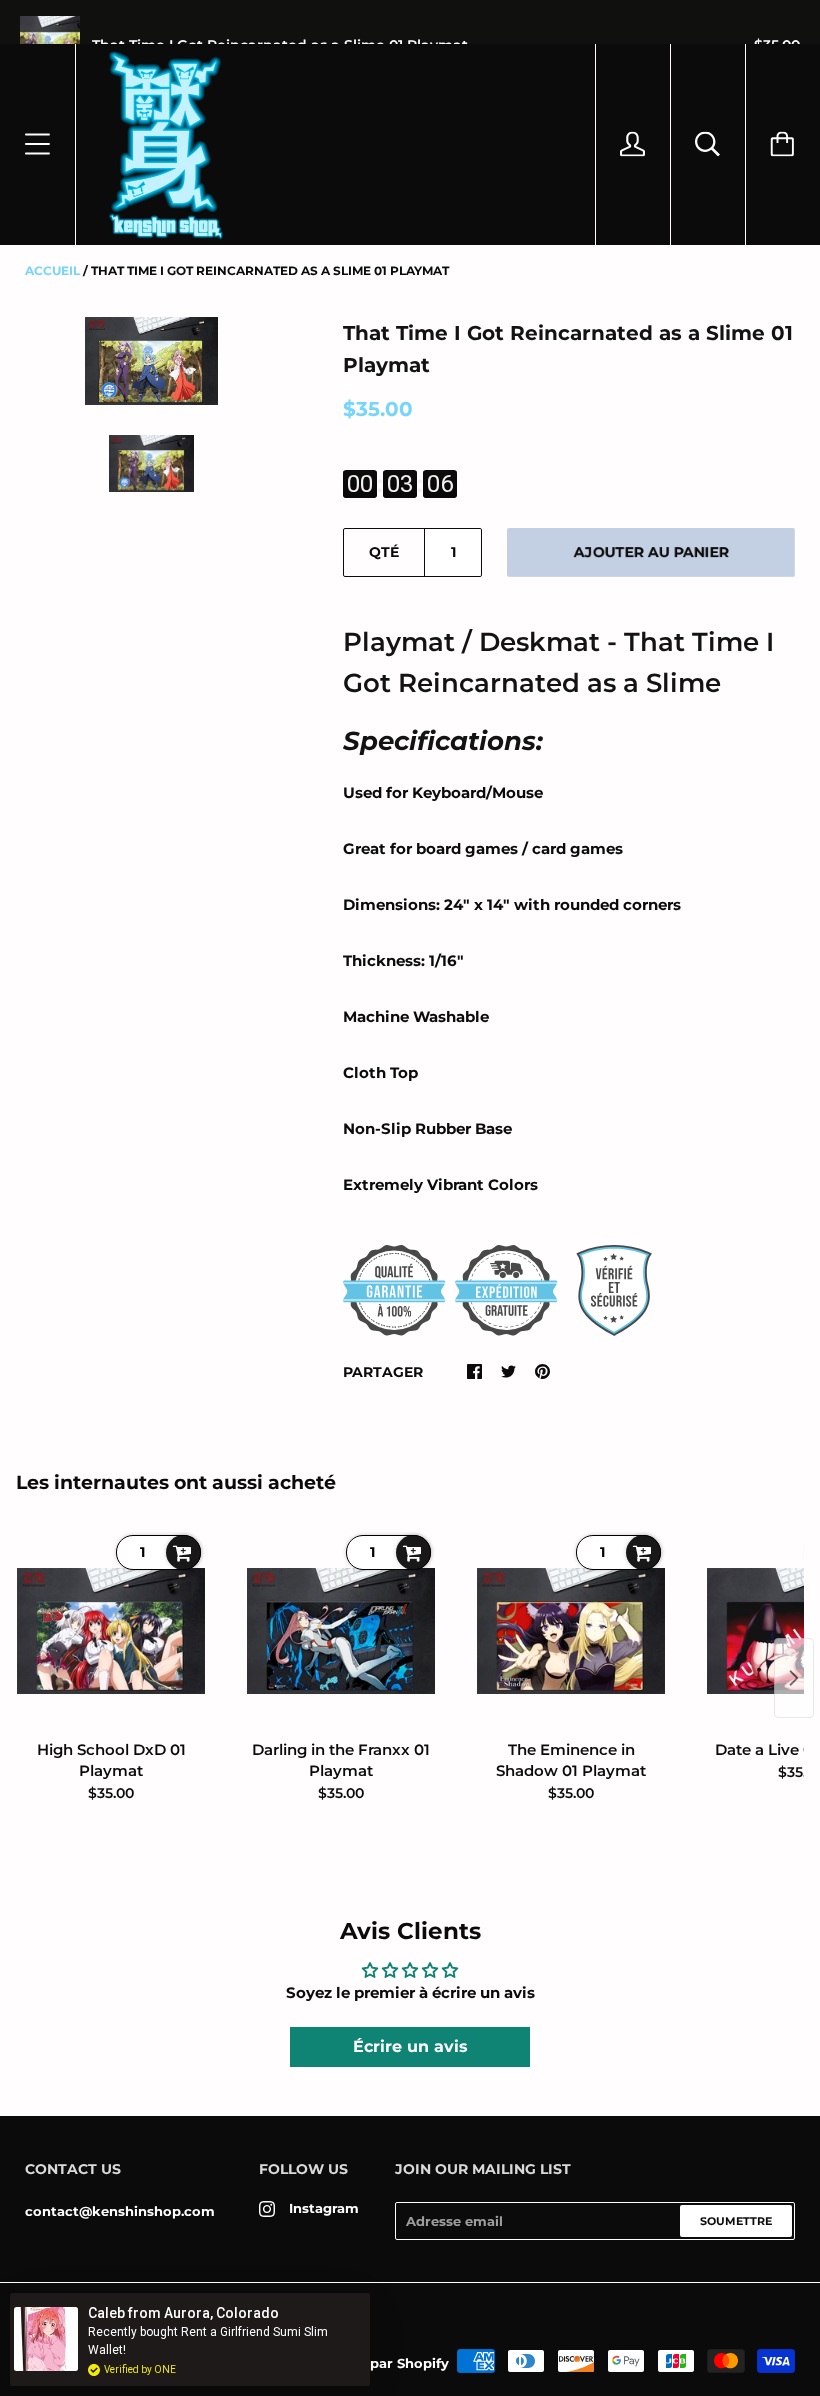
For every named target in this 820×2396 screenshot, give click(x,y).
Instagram (324, 2208)
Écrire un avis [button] (410, 2046)
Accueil (52, 270)
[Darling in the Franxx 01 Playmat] (341, 1631)
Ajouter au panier (651, 552)
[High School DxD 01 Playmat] (111, 1631)
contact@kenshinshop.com (120, 2211)
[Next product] (794, 1678)
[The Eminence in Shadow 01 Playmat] (571, 1631)
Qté (384, 552)
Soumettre (736, 2221)
